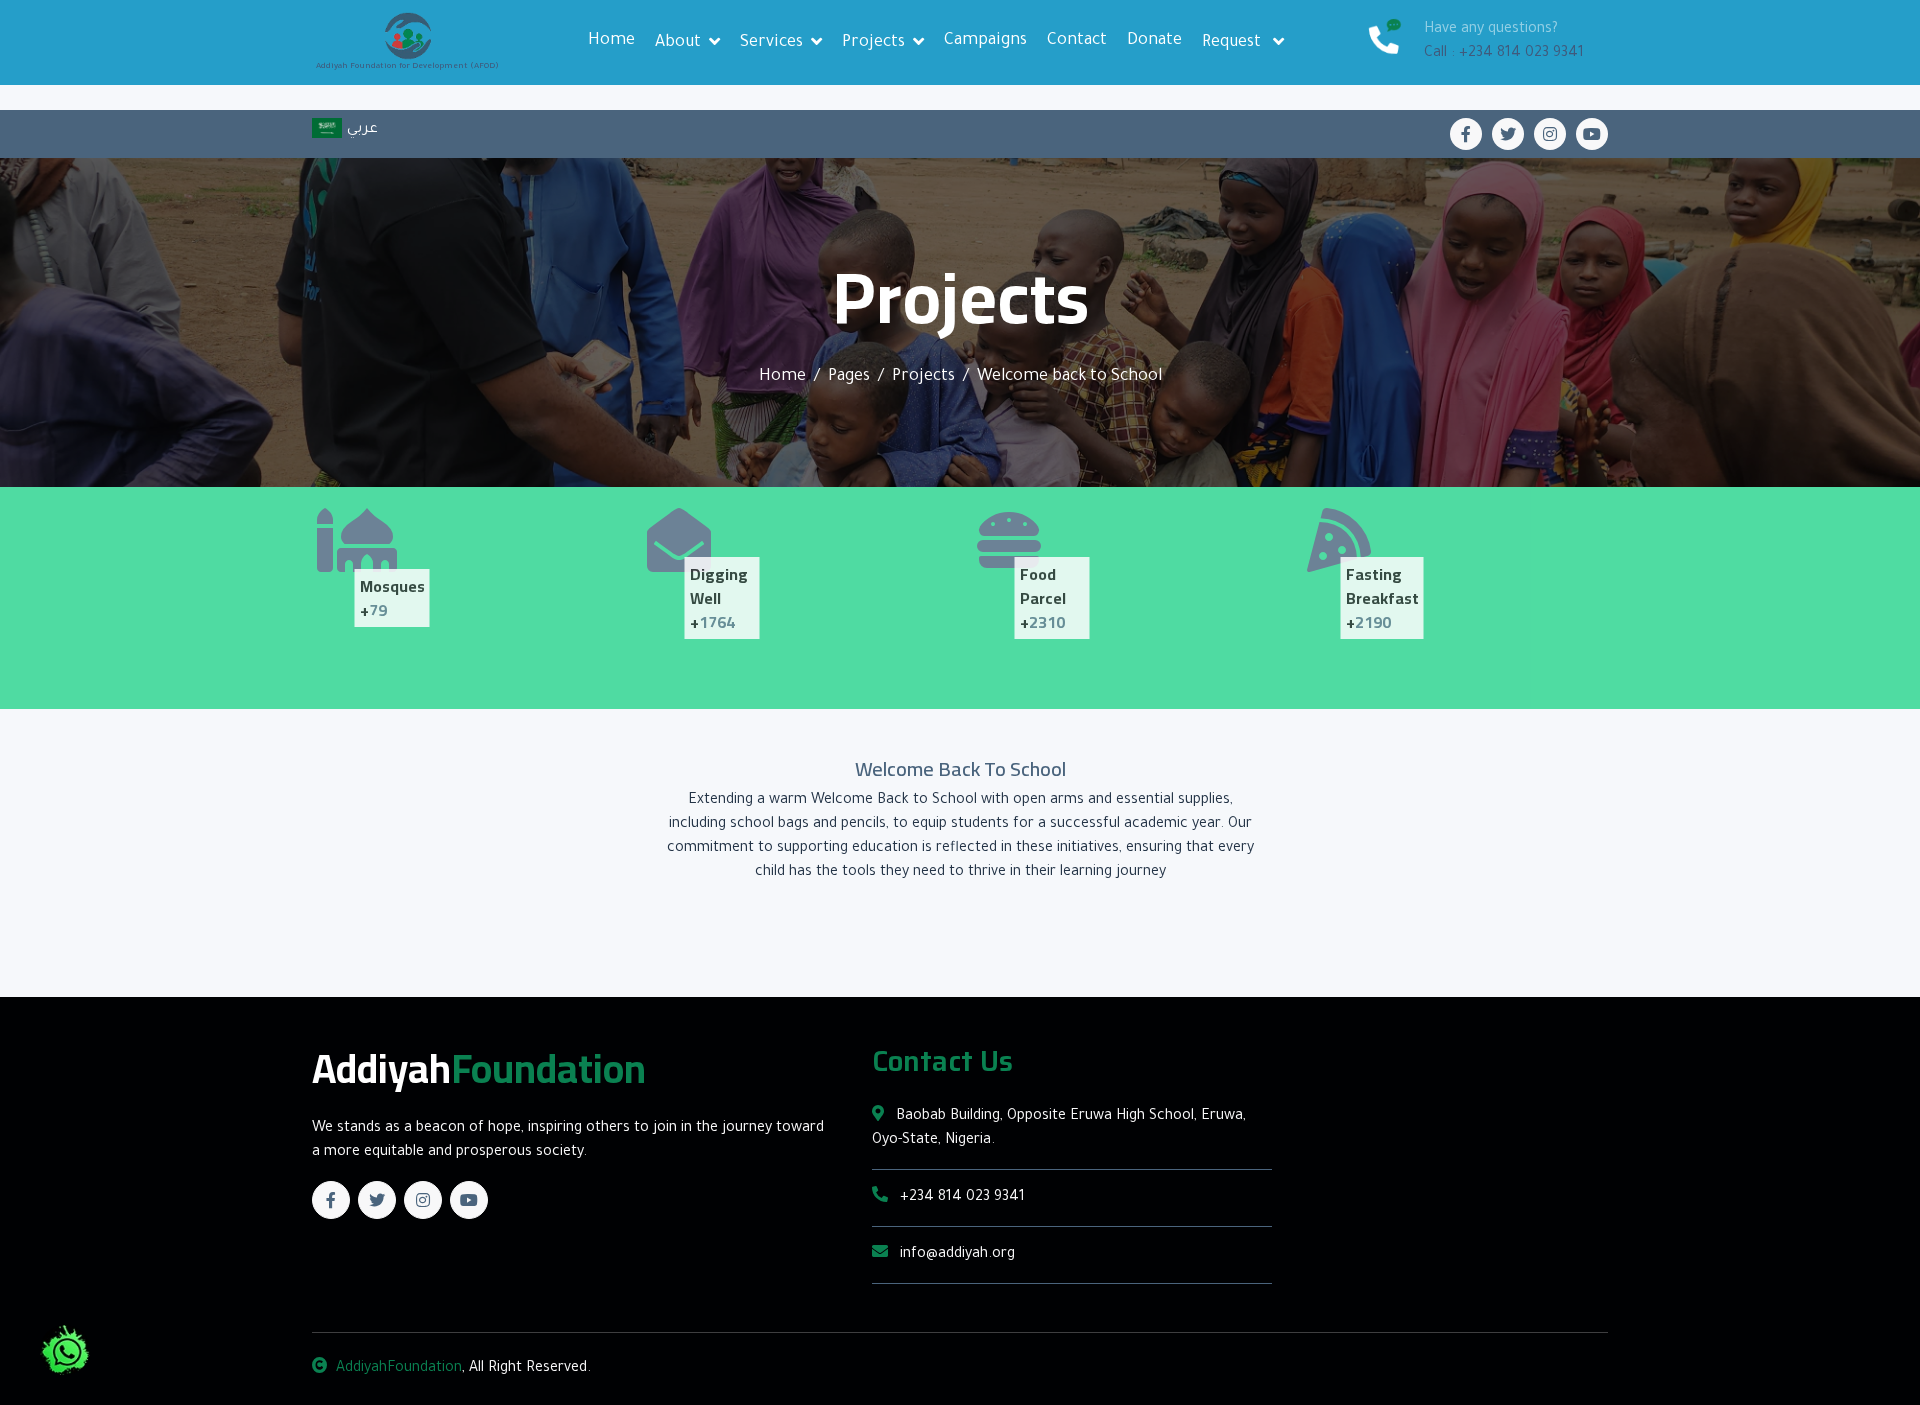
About (678, 43)
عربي (360, 130)
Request (1233, 43)
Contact (1077, 41)
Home (611, 41)
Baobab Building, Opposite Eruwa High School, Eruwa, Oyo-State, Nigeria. (1059, 1129)
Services (771, 43)
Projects (873, 43)
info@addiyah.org (955, 1255)
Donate (1154, 41)
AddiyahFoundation (399, 1369)
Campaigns (985, 41)
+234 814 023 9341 (960, 1198)
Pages (849, 377)
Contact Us (942, 1061)
